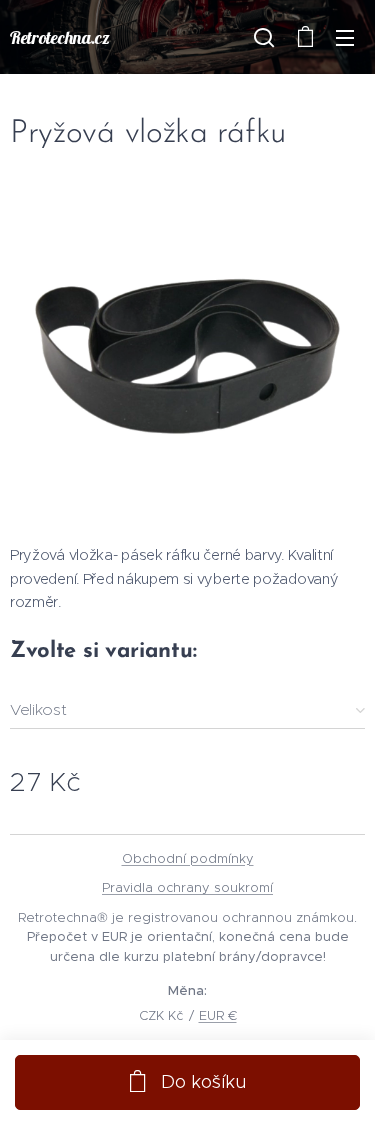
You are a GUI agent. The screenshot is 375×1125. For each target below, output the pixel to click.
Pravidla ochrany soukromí (187, 887)
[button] (264, 37)
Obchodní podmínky (188, 858)
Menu (345, 37)
